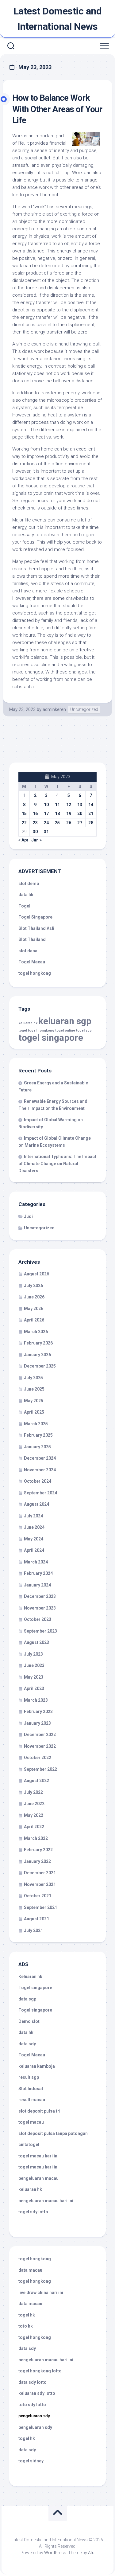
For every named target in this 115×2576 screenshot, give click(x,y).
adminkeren (54, 709)
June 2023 (34, 1665)
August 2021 (36, 1919)
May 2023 (34, 1677)
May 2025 (34, 1401)
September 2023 (40, 1631)
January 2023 (37, 1723)
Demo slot (29, 2021)
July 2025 (33, 1378)
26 (69, 823)
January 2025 (37, 1447)
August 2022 (36, 1781)
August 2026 (36, 1274)
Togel (24, 906)
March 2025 (36, 1424)
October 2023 (38, 1619)
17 (46, 814)
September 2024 (40, 1493)
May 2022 (34, 1815)
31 (46, 832)
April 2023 (34, 1688)
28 (91, 823)
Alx (91, 2553)
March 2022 (36, 1838)
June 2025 (34, 1389)
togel (23, 1030)
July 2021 (33, 1930)
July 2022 (33, 1792)
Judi (28, 1216)
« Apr (23, 840)
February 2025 (38, 1435)
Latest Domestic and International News (58, 19)
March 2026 (36, 1332)
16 (35, 814)
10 (46, 805)
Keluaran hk (30, 1977)
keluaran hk (28, 1023)
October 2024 (38, 1481)
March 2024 (36, 1562)
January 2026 (37, 1355)
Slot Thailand (32, 939)
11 (57, 805)
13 (80, 805)
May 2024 (34, 1539)
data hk (26, 895)
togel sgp (84, 1030)
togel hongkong (41, 1030)
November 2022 (40, 1746)
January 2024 (37, 1585)
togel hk (27, 2438)
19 (69, 814)
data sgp (27, 1999)
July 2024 (33, 1516)
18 (57, 814)
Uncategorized (84, 709)
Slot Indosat (31, 2089)
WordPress (55, 2553)
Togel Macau (32, 962)
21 (91, 814)
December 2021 (40, 1873)
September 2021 (40, 1907)
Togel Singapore (35, 917)
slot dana (28, 951)
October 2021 (38, 1896)
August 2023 (36, 1642)
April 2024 (34, 1550)
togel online (65, 1030)
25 (57, 823)
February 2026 (38, 1343)
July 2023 (33, 1654)
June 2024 (34, 1527)
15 (24, 814)
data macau (30, 2270)
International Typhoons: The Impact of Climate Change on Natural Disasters (57, 1164)
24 (46, 823)
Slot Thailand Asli (36, 928)
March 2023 (36, 1700)
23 (35, 823)
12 (69, 805)
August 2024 (36, 1504)
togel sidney (31, 2461)
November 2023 (40, 1608)
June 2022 (34, 1804)
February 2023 (38, 1711)
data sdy (27, 2044)
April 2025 (34, 1412)
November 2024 (40, 1470)
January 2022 (37, 1861)
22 (24, 823)
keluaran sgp (65, 1021)
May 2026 (34, 1309)
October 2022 (38, 1758)
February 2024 (38, 1573)
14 (91, 805)
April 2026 (34, 1320)
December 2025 (40, 1366)
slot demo (29, 884)
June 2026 (34, 1297)
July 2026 (33, 1286)
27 (80, 823)
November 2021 (40, 1884)
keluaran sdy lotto (37, 2393)
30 (35, 832)
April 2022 (34, 1827)
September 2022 (40, 1769)
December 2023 (40, 1596)
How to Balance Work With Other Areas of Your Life (57, 109)
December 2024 (40, 1458)
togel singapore (51, 1038)
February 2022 (38, 1850)
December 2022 (40, 1735)
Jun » (36, 840)
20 (80, 814)
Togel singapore (35, 1988)
